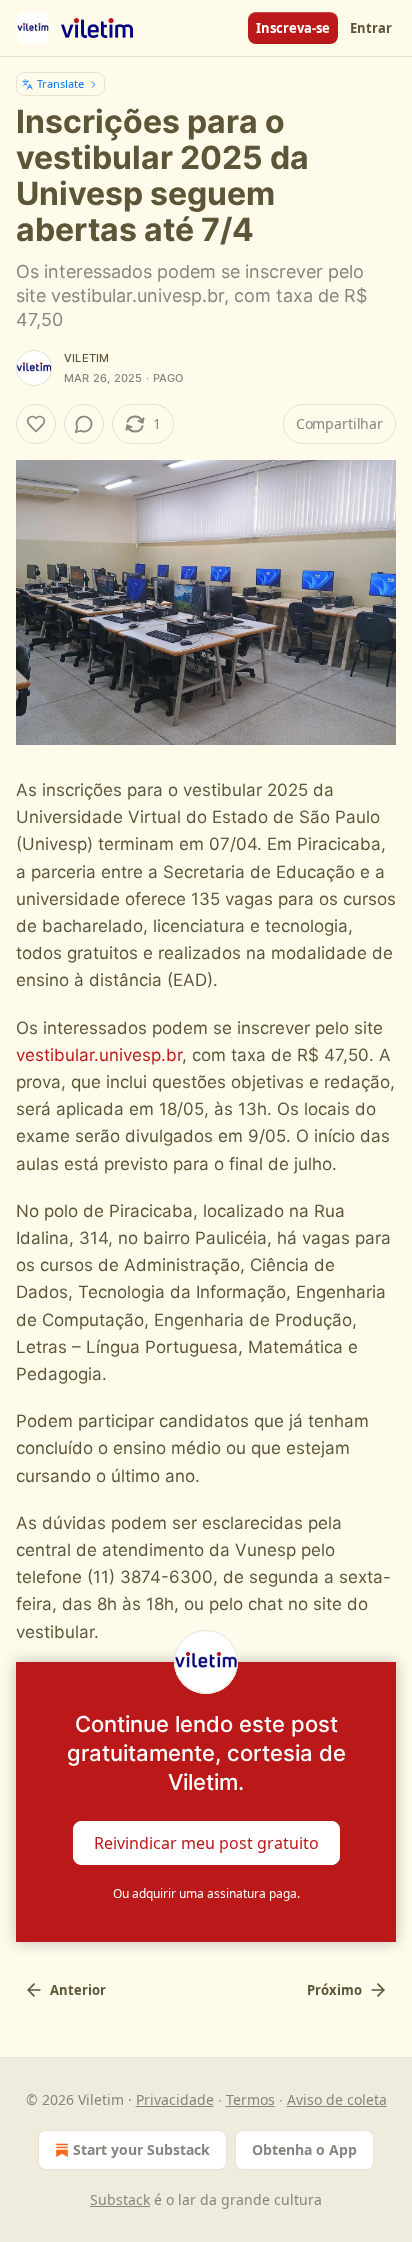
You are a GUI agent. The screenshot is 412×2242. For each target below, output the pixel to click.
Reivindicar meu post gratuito (206, 1842)
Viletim (86, 358)
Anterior (78, 1990)
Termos (250, 2099)
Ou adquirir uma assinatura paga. (206, 1893)
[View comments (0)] (84, 424)
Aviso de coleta (337, 2099)
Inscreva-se (293, 28)
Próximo (334, 1990)
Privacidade (175, 2099)
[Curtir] (36, 424)
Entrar (371, 28)
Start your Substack (141, 2149)
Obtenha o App (304, 2149)
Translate (60, 83)
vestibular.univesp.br (99, 1055)
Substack (120, 2199)
